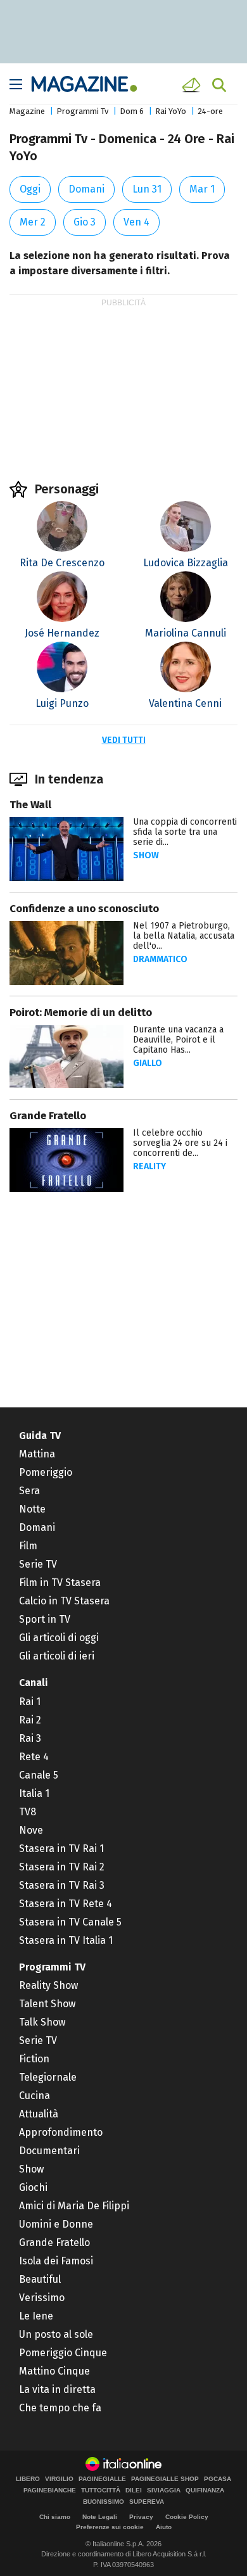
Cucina (35, 2096)
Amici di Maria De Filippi (74, 2206)
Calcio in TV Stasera (64, 1601)
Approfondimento (61, 2132)
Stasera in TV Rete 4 (66, 1904)
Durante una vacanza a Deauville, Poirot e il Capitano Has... (178, 1040)
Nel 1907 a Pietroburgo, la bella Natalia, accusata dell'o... (184, 936)
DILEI (134, 2490)
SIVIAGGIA (164, 2490)
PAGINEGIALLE (102, 2479)
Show (146, 855)
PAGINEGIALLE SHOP (165, 2479)
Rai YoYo (171, 111)
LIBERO (28, 2479)
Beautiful (40, 2279)
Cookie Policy (187, 2517)
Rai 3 (30, 1738)
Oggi (30, 189)
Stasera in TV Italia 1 (66, 1940)
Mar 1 (202, 189)
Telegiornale (48, 2077)
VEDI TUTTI (124, 740)
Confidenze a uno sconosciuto (84, 909)
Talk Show (42, 2022)
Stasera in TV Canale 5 (70, 1922)
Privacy (141, 2517)
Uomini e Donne (56, 2224)
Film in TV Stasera (60, 1583)
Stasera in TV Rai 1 (61, 1849)
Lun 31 (147, 189)
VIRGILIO (59, 2479)
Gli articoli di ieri (57, 1656)
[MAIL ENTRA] (193, 85)
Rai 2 (30, 1720)
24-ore (210, 111)
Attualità (39, 2114)
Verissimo (42, 2298)
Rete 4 (34, 1757)
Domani (86, 189)
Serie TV (38, 1564)
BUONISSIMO (104, 2502)
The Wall (30, 805)
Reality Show (48, 1985)
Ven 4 (136, 222)
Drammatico (160, 959)
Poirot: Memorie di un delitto (81, 1012)
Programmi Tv (82, 111)
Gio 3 (85, 222)
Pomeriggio (46, 1472)
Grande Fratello (48, 1116)
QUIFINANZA (205, 2490)
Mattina (37, 1454)
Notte (32, 1509)
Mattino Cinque (54, 2371)
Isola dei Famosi (56, 2261)
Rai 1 (30, 1702)
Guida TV (40, 1436)
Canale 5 (39, 1775)
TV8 (28, 1812)
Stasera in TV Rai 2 (62, 1867)
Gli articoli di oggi (59, 1638)
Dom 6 (132, 111)
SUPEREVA (147, 2502)
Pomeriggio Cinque (63, 2353)
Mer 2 (33, 222)
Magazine (27, 111)
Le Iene (36, 2316)
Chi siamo (55, 2517)
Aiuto (164, 2527)
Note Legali (100, 2517)
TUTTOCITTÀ (101, 2490)
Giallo (148, 1063)
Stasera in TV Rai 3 (62, 1885)
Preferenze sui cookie (110, 2527)
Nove (31, 1830)
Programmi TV (52, 1967)
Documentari (49, 2151)
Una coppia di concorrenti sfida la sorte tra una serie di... (185, 832)
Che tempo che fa (60, 2408)
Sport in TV (45, 1619)
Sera (29, 1491)
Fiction (34, 2059)
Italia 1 (34, 1793)
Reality (149, 1166)
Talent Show (47, 2004)
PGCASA (218, 2479)
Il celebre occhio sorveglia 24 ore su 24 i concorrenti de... (180, 1143)
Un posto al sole (56, 2334)
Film (28, 1546)
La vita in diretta (57, 2389)
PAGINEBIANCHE (50, 2490)
